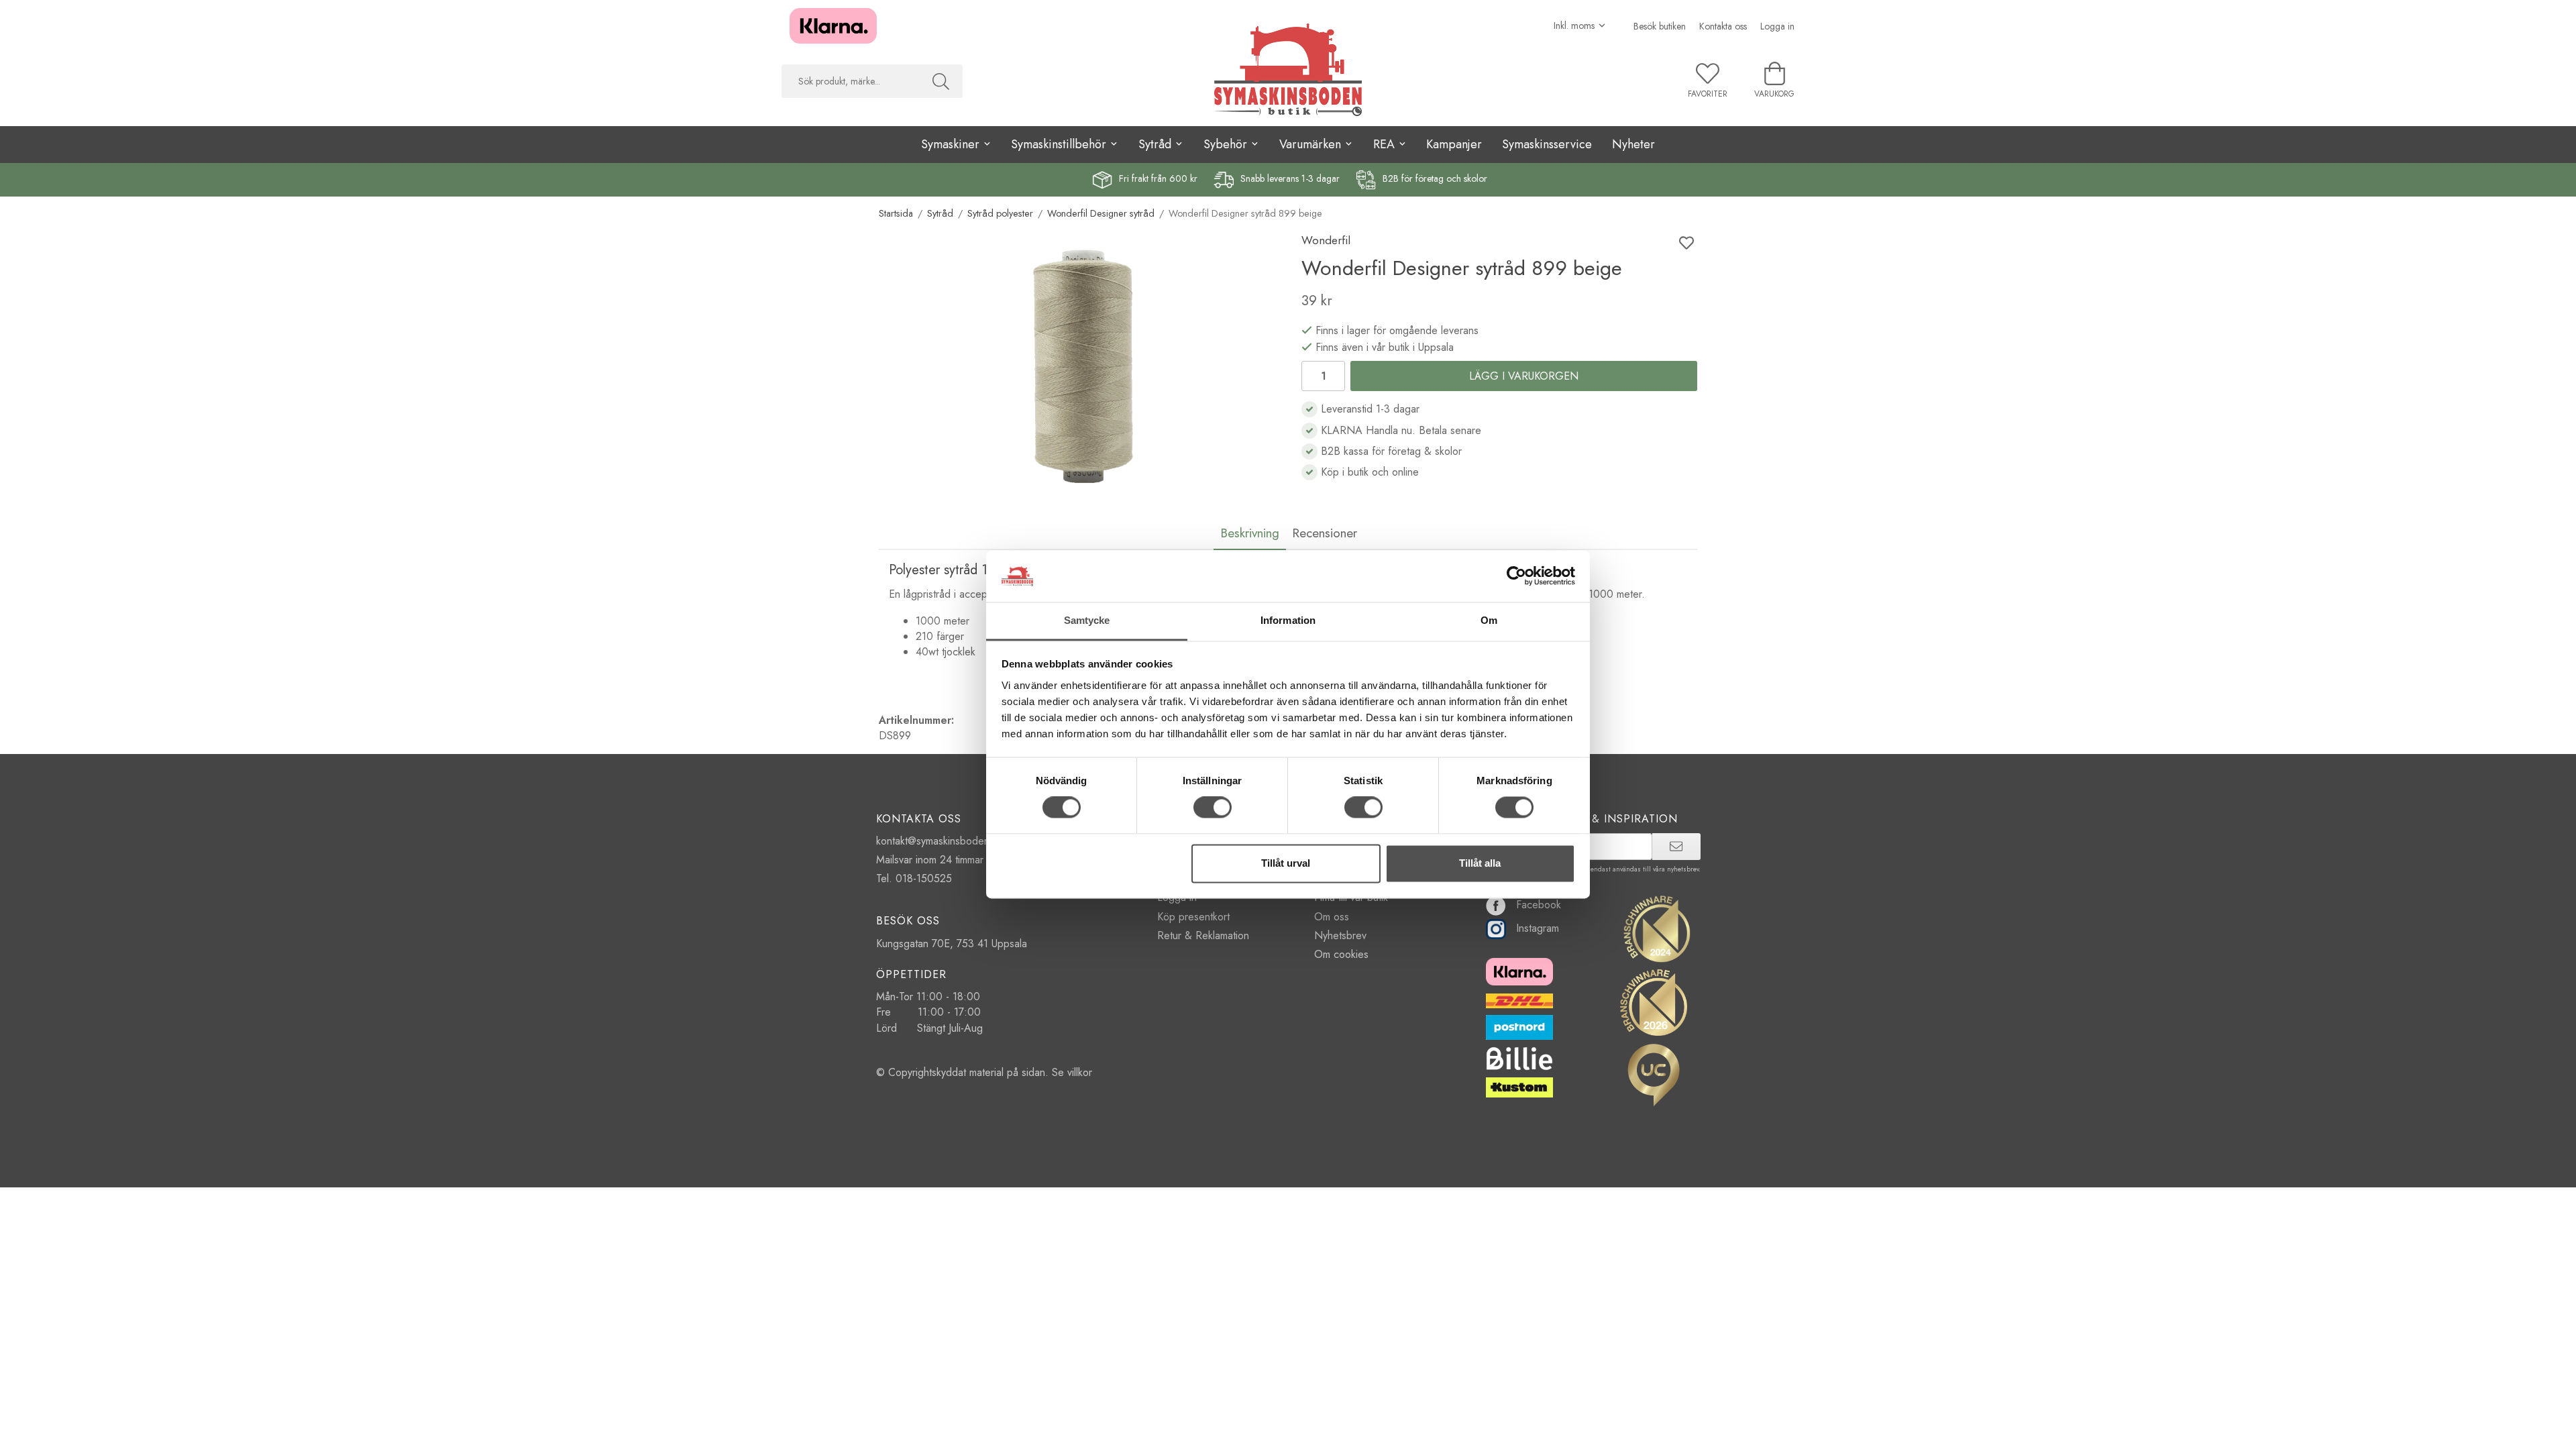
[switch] (1213, 808)
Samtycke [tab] (1087, 620)
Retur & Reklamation (1203, 935)
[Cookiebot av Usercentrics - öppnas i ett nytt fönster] (1516, 576)
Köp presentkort (1193, 917)
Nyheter (1633, 144)
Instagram (1538, 928)
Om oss (1332, 917)
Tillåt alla (1480, 863)
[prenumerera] (1676, 847)
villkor (1080, 1072)
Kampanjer (1454, 144)
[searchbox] (850, 81)
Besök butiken (1660, 26)
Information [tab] (1288, 620)
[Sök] (941, 81)
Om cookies (1341, 954)
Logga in (1777, 26)
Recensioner (1325, 533)
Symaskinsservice (1547, 144)
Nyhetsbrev (1340, 935)
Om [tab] (1489, 620)
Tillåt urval (1286, 863)
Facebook (1539, 905)
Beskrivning (1250, 533)
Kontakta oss (1723, 26)
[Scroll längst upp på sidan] (12, 1431)
